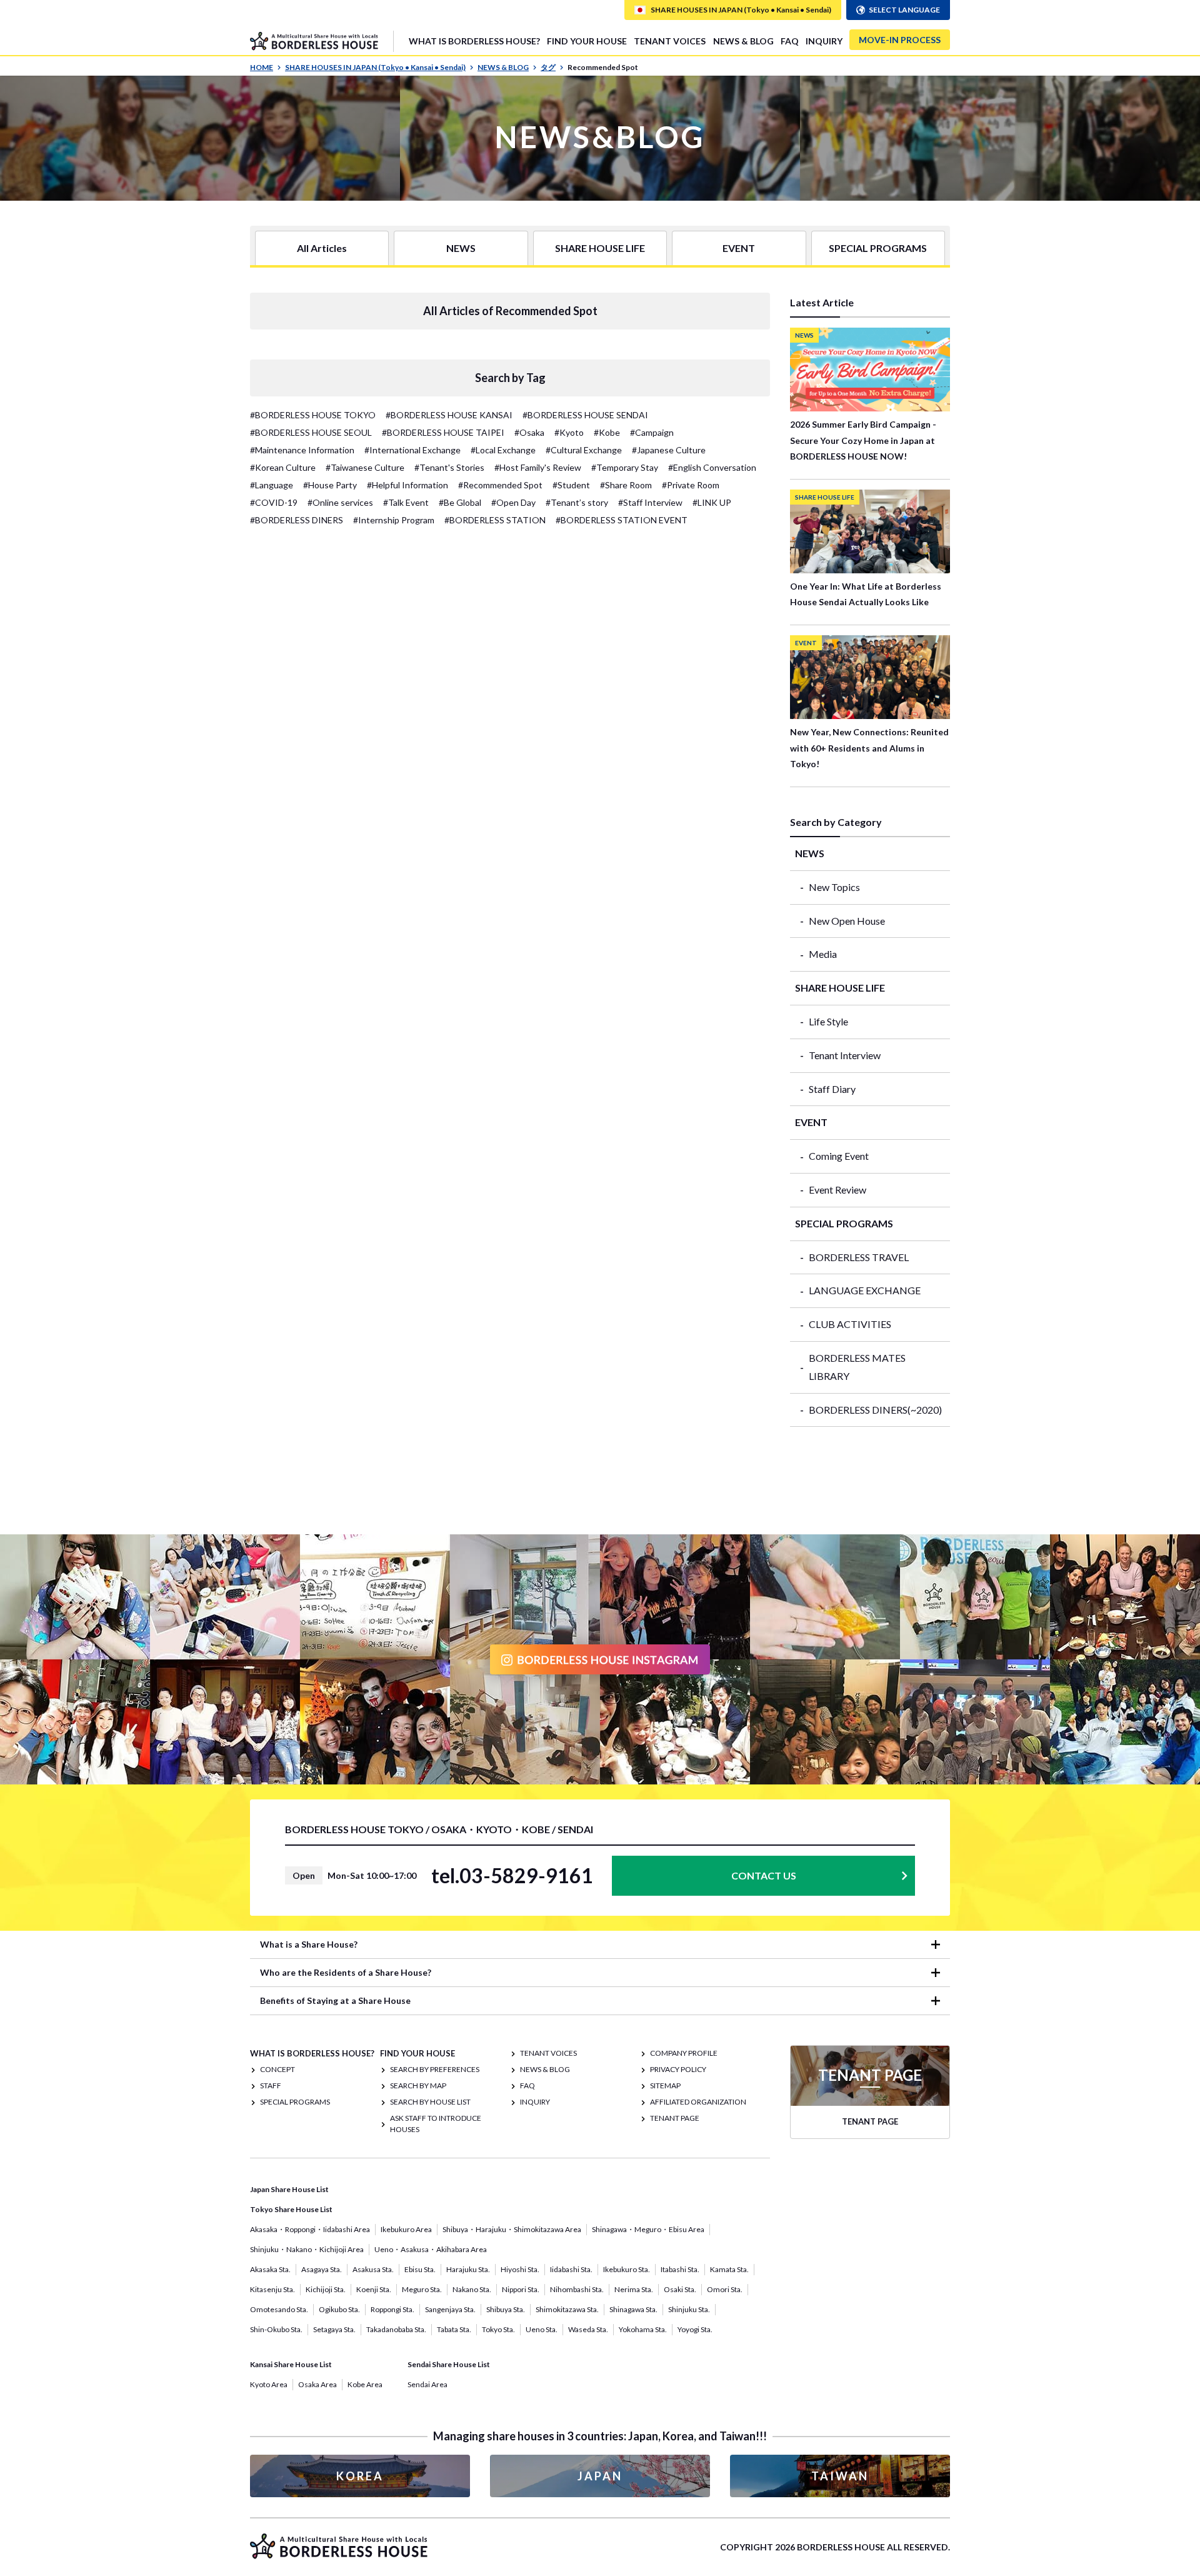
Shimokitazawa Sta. (567, 2309)
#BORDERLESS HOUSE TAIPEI (443, 432)
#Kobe (607, 432)
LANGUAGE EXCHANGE (865, 1290)
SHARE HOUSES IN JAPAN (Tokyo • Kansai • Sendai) (375, 67)
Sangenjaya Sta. (450, 2309)
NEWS (461, 248)
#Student (571, 485)
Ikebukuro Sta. (627, 2269)
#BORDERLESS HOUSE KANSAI (449, 415)
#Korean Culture (283, 467)
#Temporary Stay (625, 467)
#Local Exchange (503, 450)
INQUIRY (824, 41)
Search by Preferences (435, 2069)
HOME (262, 67)
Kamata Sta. (729, 2269)
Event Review (837, 1190)
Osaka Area (317, 2384)
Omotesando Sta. (279, 2309)
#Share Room (626, 485)
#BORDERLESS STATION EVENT (622, 520)
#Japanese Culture (669, 450)
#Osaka (529, 432)
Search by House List (430, 2102)
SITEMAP (665, 2085)
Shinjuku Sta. (689, 2309)
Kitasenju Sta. (272, 2289)
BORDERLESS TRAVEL (859, 1257)
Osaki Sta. (680, 2289)
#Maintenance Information (302, 450)
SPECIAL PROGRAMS (878, 248)
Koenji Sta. (374, 2289)
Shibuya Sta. (506, 2309)
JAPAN (600, 2476)
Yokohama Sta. (643, 2329)
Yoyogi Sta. (695, 2329)
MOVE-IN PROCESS (900, 40)
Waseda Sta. (588, 2329)
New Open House (847, 921)
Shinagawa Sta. (633, 2309)
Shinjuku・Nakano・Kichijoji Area (307, 2249)
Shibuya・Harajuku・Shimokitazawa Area (512, 2229)
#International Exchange (412, 450)
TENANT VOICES (670, 41)
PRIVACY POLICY (678, 2069)
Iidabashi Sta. (571, 2269)
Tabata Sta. (454, 2329)
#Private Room (691, 485)
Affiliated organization (698, 2102)
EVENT (739, 248)
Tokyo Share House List (291, 2209)
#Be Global (460, 502)
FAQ (790, 41)
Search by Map (418, 2085)
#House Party (330, 485)
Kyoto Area (269, 2384)
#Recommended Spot (500, 485)
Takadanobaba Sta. (396, 2329)
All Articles (322, 248)
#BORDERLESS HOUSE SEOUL (311, 432)
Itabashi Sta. (680, 2269)
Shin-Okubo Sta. (276, 2329)
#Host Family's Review (538, 467)
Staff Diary (832, 1089)
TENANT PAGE (675, 2118)
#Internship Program (394, 520)
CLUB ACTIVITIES (850, 1324)
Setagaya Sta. (334, 2329)
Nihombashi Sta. (577, 2289)
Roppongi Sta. (392, 2309)
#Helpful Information (407, 485)
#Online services (340, 502)
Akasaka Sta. (270, 2269)
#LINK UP (712, 502)
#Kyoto (569, 432)
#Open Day (513, 502)
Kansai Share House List (291, 2364)
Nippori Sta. (521, 2289)
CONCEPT (277, 2069)
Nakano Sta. (472, 2289)
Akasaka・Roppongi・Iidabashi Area (310, 2229)
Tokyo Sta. (498, 2329)
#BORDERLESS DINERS (297, 520)
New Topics (834, 887)
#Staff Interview (650, 502)
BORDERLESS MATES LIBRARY (857, 1367)
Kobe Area (365, 2384)
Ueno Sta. (542, 2329)
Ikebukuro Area (406, 2229)
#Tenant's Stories (449, 467)
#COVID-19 (274, 502)
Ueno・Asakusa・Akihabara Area (431, 2249)
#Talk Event (406, 502)
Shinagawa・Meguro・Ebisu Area (648, 2229)
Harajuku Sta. (468, 2269)
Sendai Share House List (449, 2364)
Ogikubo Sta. (339, 2309)
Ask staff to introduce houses (436, 2124)
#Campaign (652, 432)
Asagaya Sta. (322, 2269)
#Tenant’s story (577, 502)
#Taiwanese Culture (365, 467)
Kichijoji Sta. (326, 2289)
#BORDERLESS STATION (495, 520)
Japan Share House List (289, 2189)
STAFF (271, 2085)
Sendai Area (427, 2384)
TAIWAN (840, 2476)
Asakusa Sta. (373, 2269)
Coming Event (839, 1156)
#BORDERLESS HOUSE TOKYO (313, 415)
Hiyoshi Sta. (520, 2269)
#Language (272, 485)
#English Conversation (712, 467)
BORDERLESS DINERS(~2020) (875, 1410)
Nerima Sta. (634, 2289)
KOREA (360, 2476)
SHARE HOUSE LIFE (600, 248)
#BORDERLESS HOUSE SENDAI (585, 415)
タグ (548, 67)
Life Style (828, 1021)
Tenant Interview (845, 1055)
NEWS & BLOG (743, 41)
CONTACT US (764, 1875)
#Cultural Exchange (584, 450)
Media (823, 954)
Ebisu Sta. (420, 2269)
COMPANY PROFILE (684, 2053)
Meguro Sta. (422, 2289)
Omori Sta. (725, 2289)
